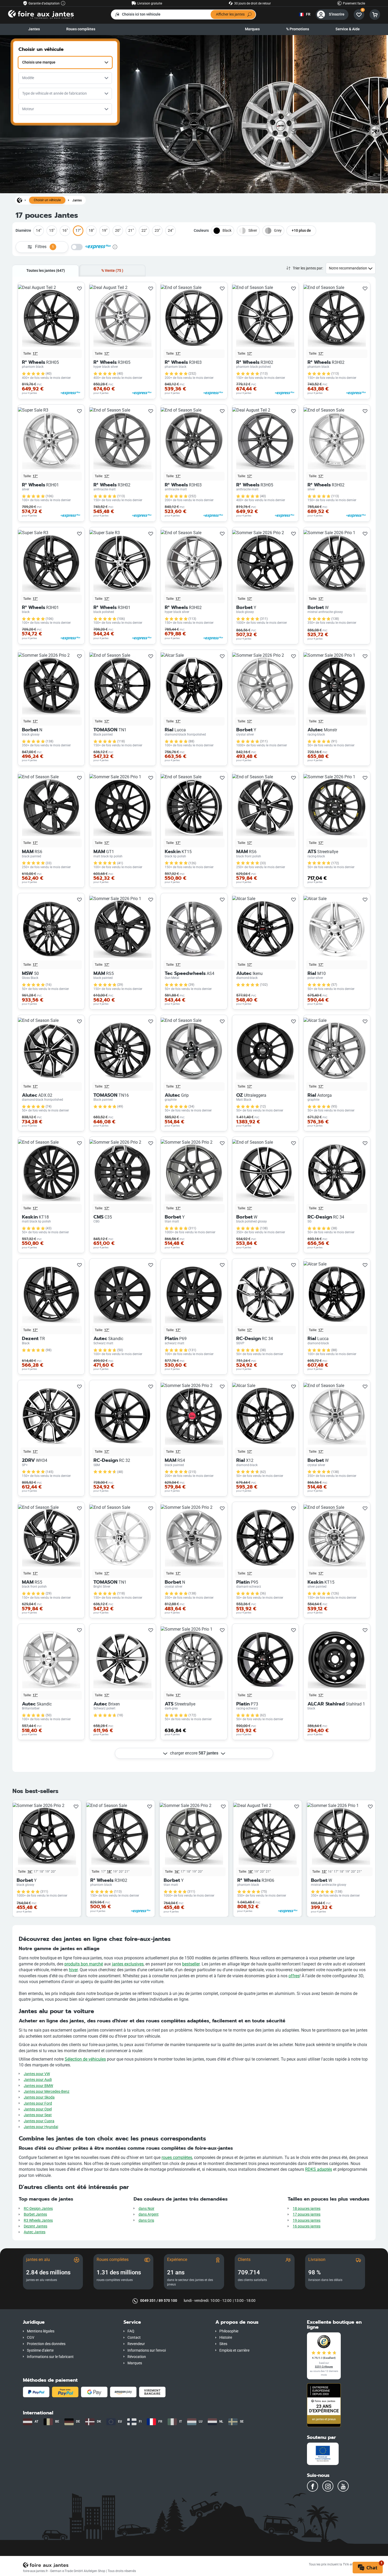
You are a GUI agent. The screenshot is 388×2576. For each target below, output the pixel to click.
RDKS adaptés (319, 2169)
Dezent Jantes (36, 2226)
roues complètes (177, 2157)
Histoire (226, 2338)
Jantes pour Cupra (39, 2121)
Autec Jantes (35, 2232)
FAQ (131, 2331)
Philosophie (229, 2331)
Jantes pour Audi (38, 2080)
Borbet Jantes (35, 2214)
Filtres (44, 247)
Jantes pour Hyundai (41, 2127)
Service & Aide (348, 29)
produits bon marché (84, 1964)
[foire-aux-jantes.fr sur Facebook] (313, 2486)
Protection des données (46, 2344)
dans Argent (149, 2214)
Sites (223, 2344)
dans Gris (146, 2220)
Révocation (137, 2357)
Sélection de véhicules (85, 2059)
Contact (134, 2338)
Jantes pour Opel (38, 2109)
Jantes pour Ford (38, 2103)
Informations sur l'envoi (147, 2350)
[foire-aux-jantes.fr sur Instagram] (328, 2486)
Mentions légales (41, 2331)
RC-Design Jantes (38, 2209)
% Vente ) (112, 271)
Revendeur (136, 2344)
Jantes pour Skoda (39, 2097)
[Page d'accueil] (20, 200)
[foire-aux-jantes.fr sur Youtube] (343, 2486)
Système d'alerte (40, 2350)
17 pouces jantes (307, 2214)
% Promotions (298, 29)
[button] (69, 2322)
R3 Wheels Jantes (38, 2220)
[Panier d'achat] (375, 15)
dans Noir (146, 2209)
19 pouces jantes (307, 2220)
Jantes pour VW (37, 2074)
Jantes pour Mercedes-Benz (47, 2092)
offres (294, 1976)
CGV (31, 2338)
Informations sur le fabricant (50, 2357)
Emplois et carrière (234, 2350)
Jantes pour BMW (38, 2086)
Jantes (34, 29)
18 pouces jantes (307, 2209)
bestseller (191, 1964)
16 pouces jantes (307, 2226)
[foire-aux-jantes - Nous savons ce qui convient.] (41, 14)
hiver (73, 1970)
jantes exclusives (128, 1964)
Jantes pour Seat (38, 2115)
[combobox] (65, 62)
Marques (252, 29)
